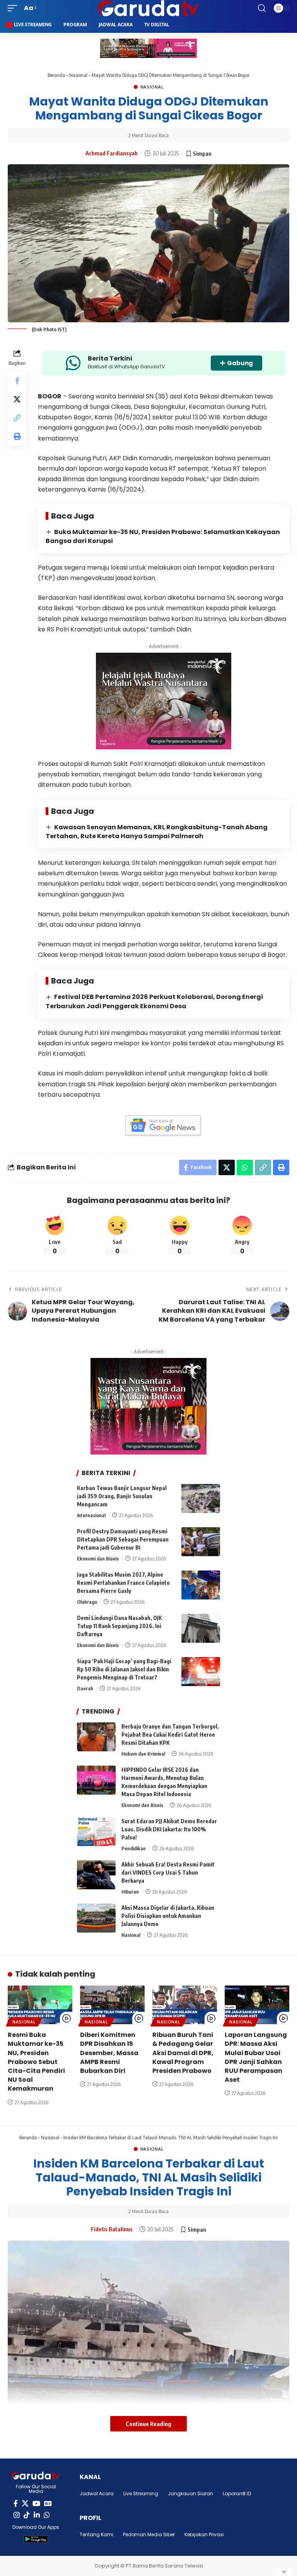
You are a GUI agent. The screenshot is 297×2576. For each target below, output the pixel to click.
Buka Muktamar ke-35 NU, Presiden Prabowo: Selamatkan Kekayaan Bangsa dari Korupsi (163, 536)
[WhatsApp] (47, 2515)
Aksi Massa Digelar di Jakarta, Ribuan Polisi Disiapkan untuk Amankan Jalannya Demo (168, 1916)
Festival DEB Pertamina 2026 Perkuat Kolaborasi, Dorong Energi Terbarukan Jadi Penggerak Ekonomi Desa (154, 1001)
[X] (25, 2504)
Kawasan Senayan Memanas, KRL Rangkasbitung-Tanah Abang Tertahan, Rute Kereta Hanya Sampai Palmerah (157, 832)
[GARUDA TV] (148, 8)
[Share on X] (17, 399)
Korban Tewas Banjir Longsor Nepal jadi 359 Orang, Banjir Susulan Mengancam (122, 1496)
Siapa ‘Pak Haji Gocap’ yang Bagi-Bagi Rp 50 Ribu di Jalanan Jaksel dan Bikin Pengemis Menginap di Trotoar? (124, 1669)
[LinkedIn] (37, 2515)
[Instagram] (17, 2515)
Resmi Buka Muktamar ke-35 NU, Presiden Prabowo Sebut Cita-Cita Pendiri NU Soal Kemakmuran (36, 2062)
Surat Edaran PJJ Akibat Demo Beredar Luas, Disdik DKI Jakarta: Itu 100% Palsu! (169, 1829)
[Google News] (48, 2504)
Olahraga (87, 1602)
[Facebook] (16, 2504)
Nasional (78, 75)
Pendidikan (134, 1848)
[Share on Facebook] (17, 381)
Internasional (91, 1515)
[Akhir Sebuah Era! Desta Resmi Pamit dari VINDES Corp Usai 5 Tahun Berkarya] (96, 1875)
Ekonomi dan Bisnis (98, 1559)
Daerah (85, 1688)
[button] (14, 8)
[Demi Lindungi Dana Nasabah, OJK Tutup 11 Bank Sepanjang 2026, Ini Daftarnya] (201, 1628)
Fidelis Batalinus (112, 2229)
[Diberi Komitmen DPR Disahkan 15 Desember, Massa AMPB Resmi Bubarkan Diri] (112, 2005)
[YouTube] (36, 2504)
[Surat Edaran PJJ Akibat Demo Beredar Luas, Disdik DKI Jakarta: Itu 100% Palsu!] (96, 1832)
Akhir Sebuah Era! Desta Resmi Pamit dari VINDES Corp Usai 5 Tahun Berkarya (168, 1872)
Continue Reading (148, 2424)
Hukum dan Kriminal (143, 1754)
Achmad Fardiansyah (112, 153)
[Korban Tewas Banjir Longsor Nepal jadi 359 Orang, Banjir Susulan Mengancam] (201, 1498)
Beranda (56, 75)
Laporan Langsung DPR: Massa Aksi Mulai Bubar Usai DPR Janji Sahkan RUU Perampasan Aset (256, 2057)
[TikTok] (27, 2515)
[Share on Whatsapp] (245, 1167)
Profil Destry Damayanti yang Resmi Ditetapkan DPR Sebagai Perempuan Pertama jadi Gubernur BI (123, 1539)
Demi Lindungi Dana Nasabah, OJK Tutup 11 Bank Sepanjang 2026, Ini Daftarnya (119, 1626)
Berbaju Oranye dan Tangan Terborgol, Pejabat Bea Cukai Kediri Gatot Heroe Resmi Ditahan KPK (170, 1735)
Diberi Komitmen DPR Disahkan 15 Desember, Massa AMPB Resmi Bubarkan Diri (109, 2053)
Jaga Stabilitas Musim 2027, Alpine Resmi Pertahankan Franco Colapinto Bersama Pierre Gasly (123, 1583)
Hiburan (130, 1892)
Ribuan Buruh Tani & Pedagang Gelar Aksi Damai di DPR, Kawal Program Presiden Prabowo (183, 2053)
